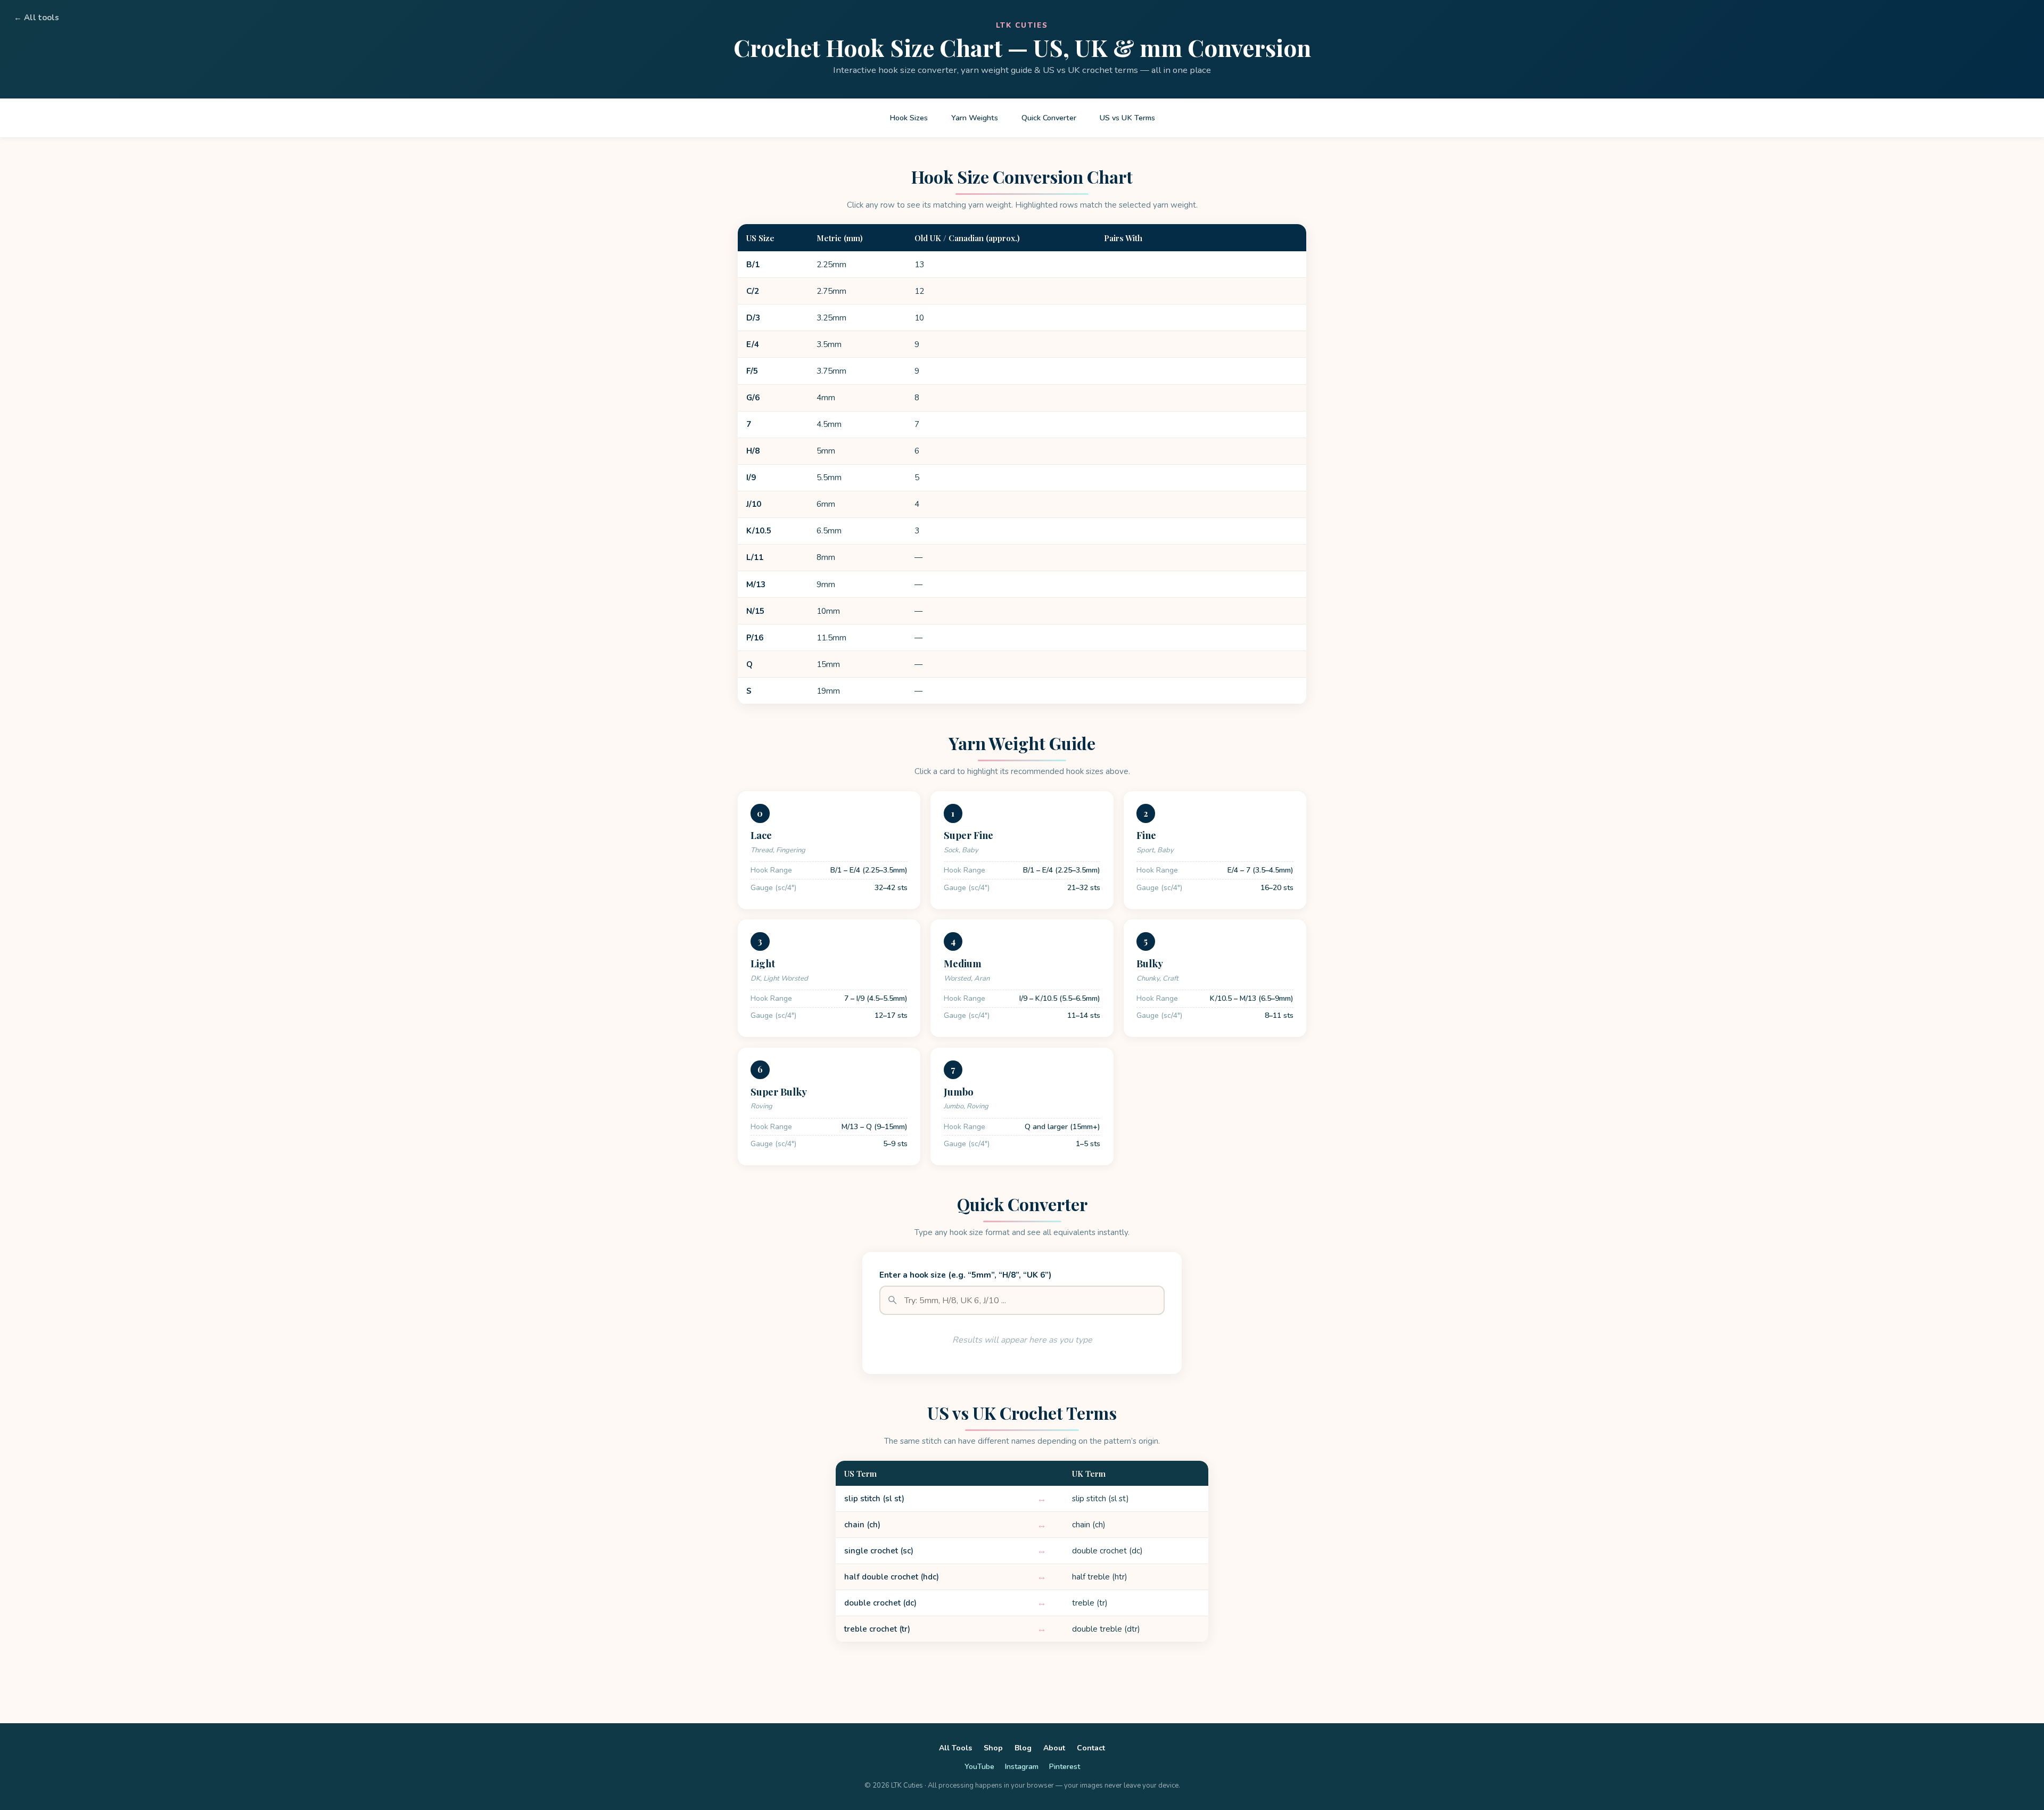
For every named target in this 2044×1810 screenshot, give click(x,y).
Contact (1091, 1748)
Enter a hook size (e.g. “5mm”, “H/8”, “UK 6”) (965, 1275)
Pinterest (1065, 1767)
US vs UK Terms (1127, 118)
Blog (1023, 1748)
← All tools (36, 18)
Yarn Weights (975, 118)
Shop (993, 1748)
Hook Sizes (909, 118)
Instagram (1022, 1767)
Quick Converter (1049, 118)
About (1054, 1748)
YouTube (979, 1767)
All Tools (955, 1748)
